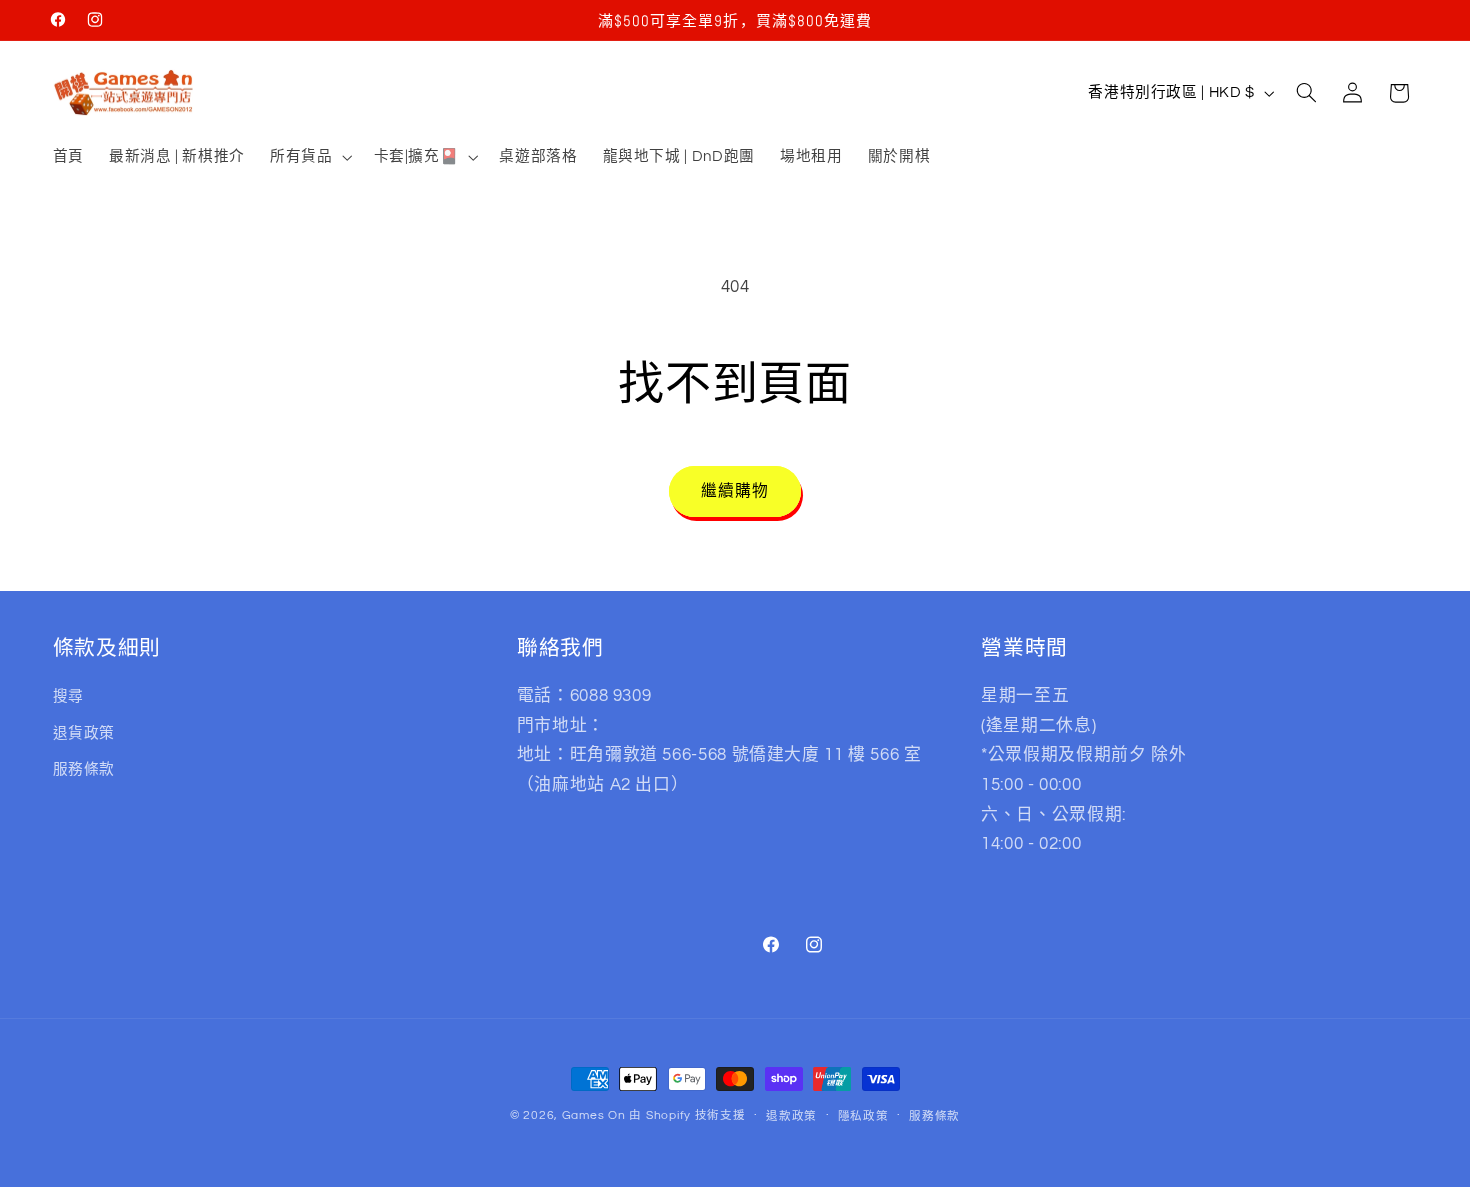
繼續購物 (735, 491)
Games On (594, 1115)
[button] (308, 157)
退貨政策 (84, 733)
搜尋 (68, 696)
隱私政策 (863, 1116)
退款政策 (791, 1116)
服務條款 (84, 769)
